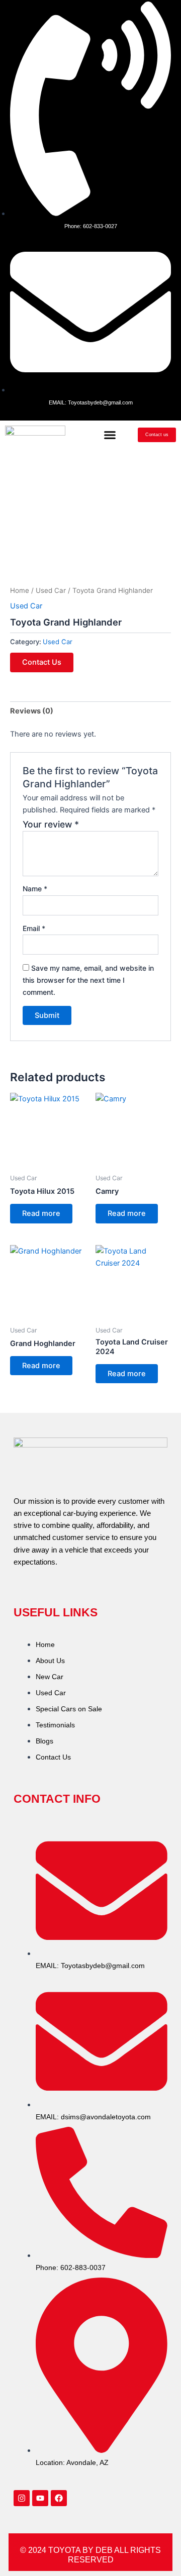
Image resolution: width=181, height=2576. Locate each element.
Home (20, 590)
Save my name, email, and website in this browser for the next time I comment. (88, 980)
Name (35, 889)
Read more (41, 1213)
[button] (110, 435)
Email (34, 928)
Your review (51, 824)
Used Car (51, 590)
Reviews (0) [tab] (32, 711)
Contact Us (42, 662)
